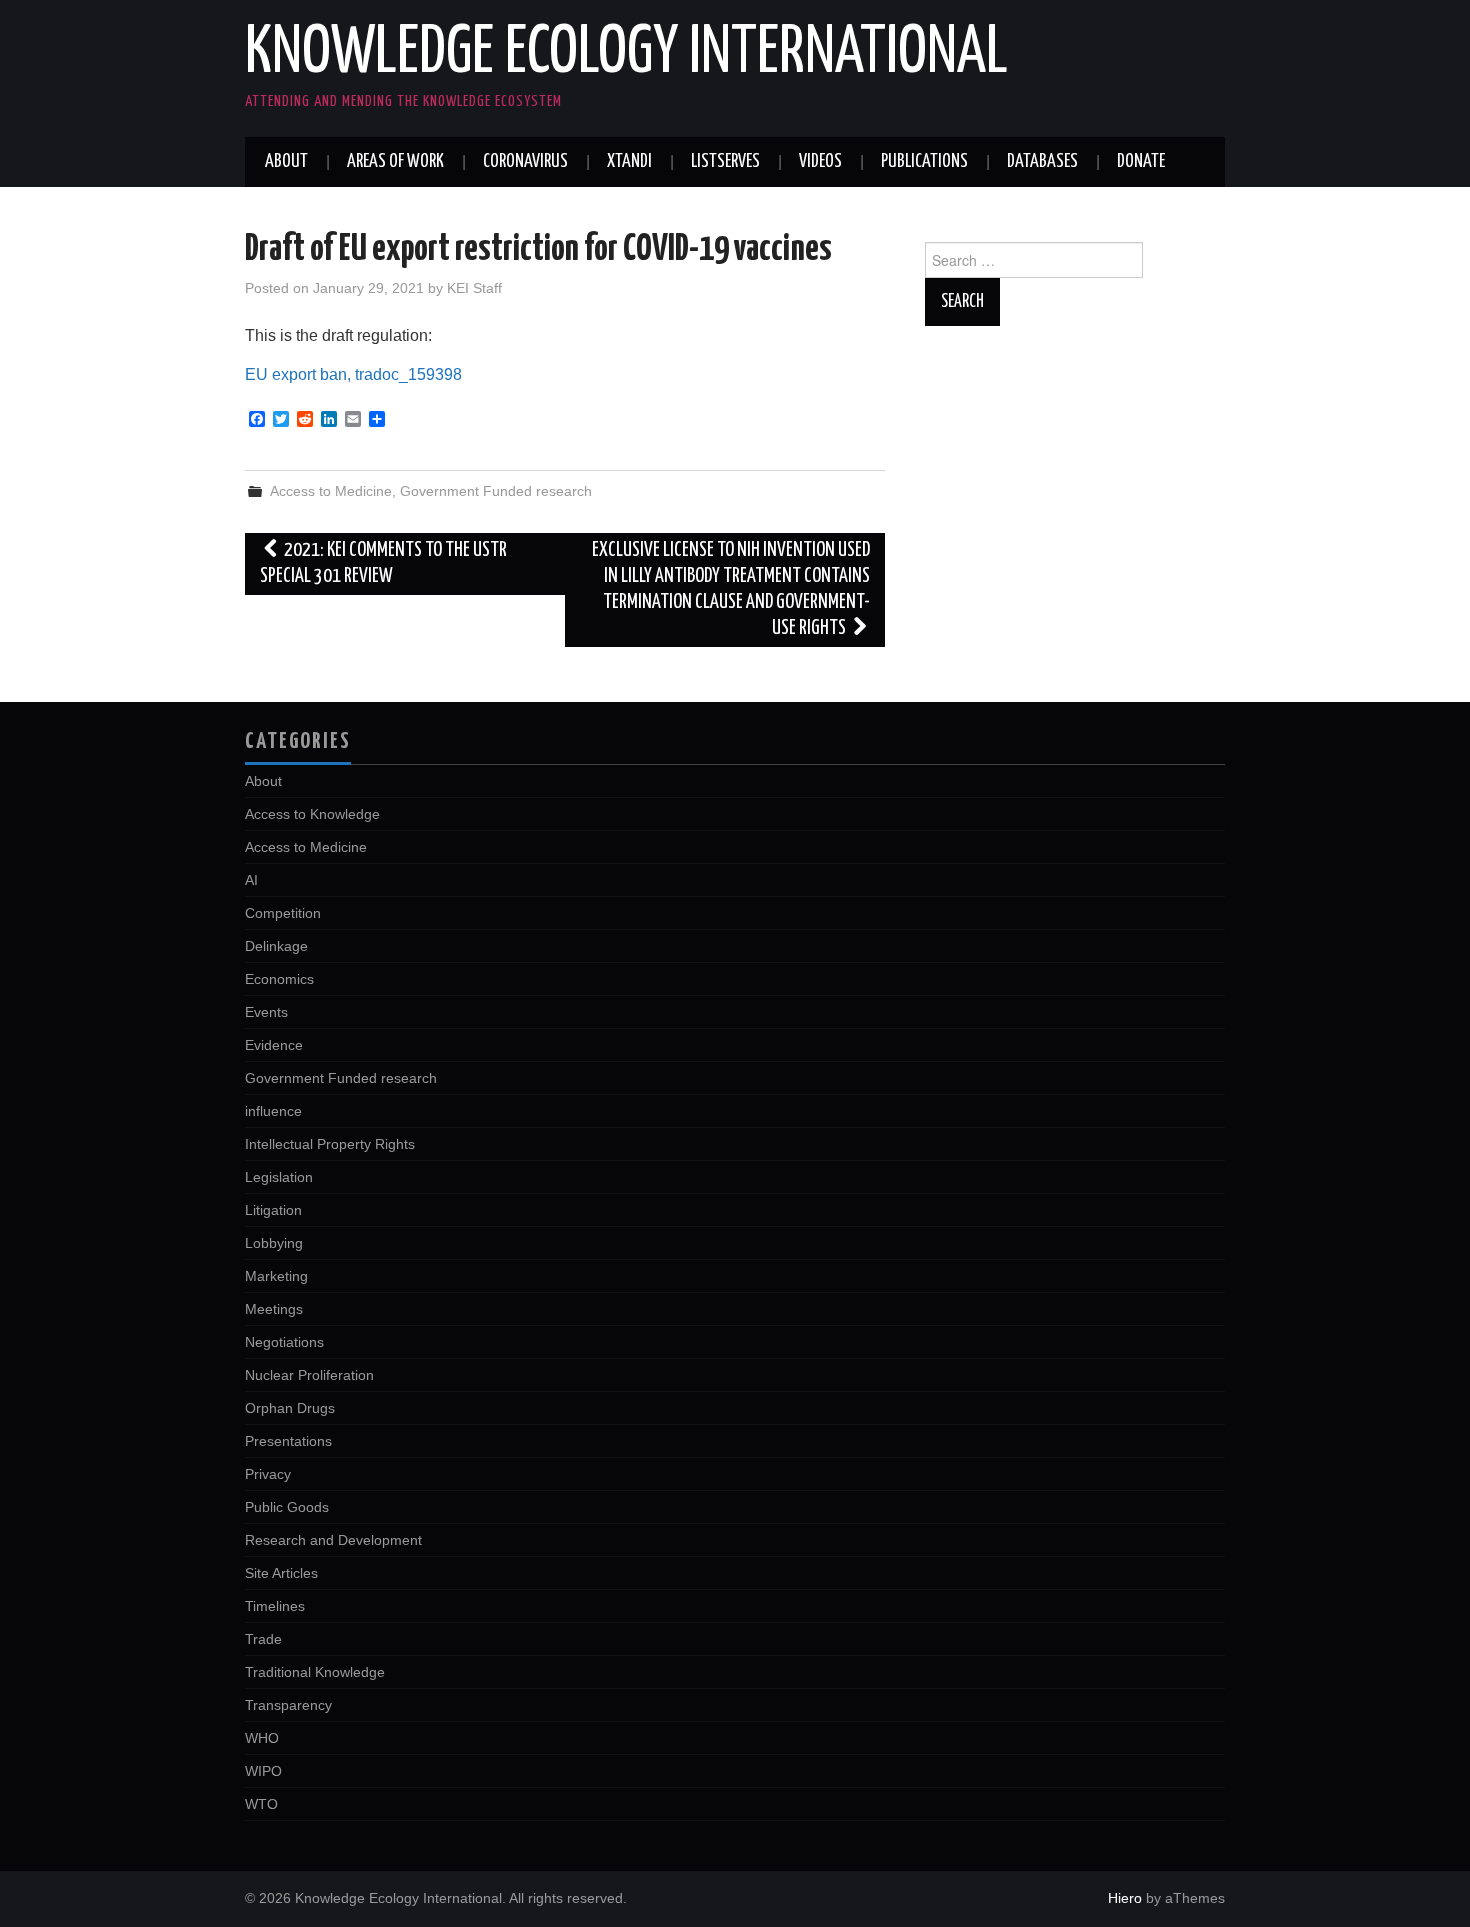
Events (266, 1012)
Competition (283, 913)
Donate (1141, 162)
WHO (262, 1738)
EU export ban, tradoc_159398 (353, 374)
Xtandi (629, 162)
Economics (279, 979)
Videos (820, 162)
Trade (263, 1639)
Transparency (288, 1705)
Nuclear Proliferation (309, 1375)
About (286, 162)
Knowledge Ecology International (626, 54)
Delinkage (276, 946)
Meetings (274, 1309)
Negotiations (284, 1342)
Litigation (273, 1210)
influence (273, 1111)
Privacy (268, 1474)
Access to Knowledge (312, 814)
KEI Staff (474, 288)
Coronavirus (525, 162)
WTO (261, 1804)
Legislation (279, 1177)
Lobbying (274, 1243)
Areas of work (395, 162)
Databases (1042, 162)
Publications (924, 162)
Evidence (274, 1045)
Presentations (288, 1441)
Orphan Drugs (290, 1408)
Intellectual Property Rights (330, 1144)
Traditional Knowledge (315, 1672)
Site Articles (281, 1573)
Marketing (276, 1276)
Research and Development (333, 1540)
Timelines (275, 1606)
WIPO (263, 1771)
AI (251, 880)
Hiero (1125, 1898)
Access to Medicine (331, 491)
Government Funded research (496, 491)
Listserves (725, 162)
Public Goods (287, 1507)
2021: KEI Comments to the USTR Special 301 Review (383, 563)
